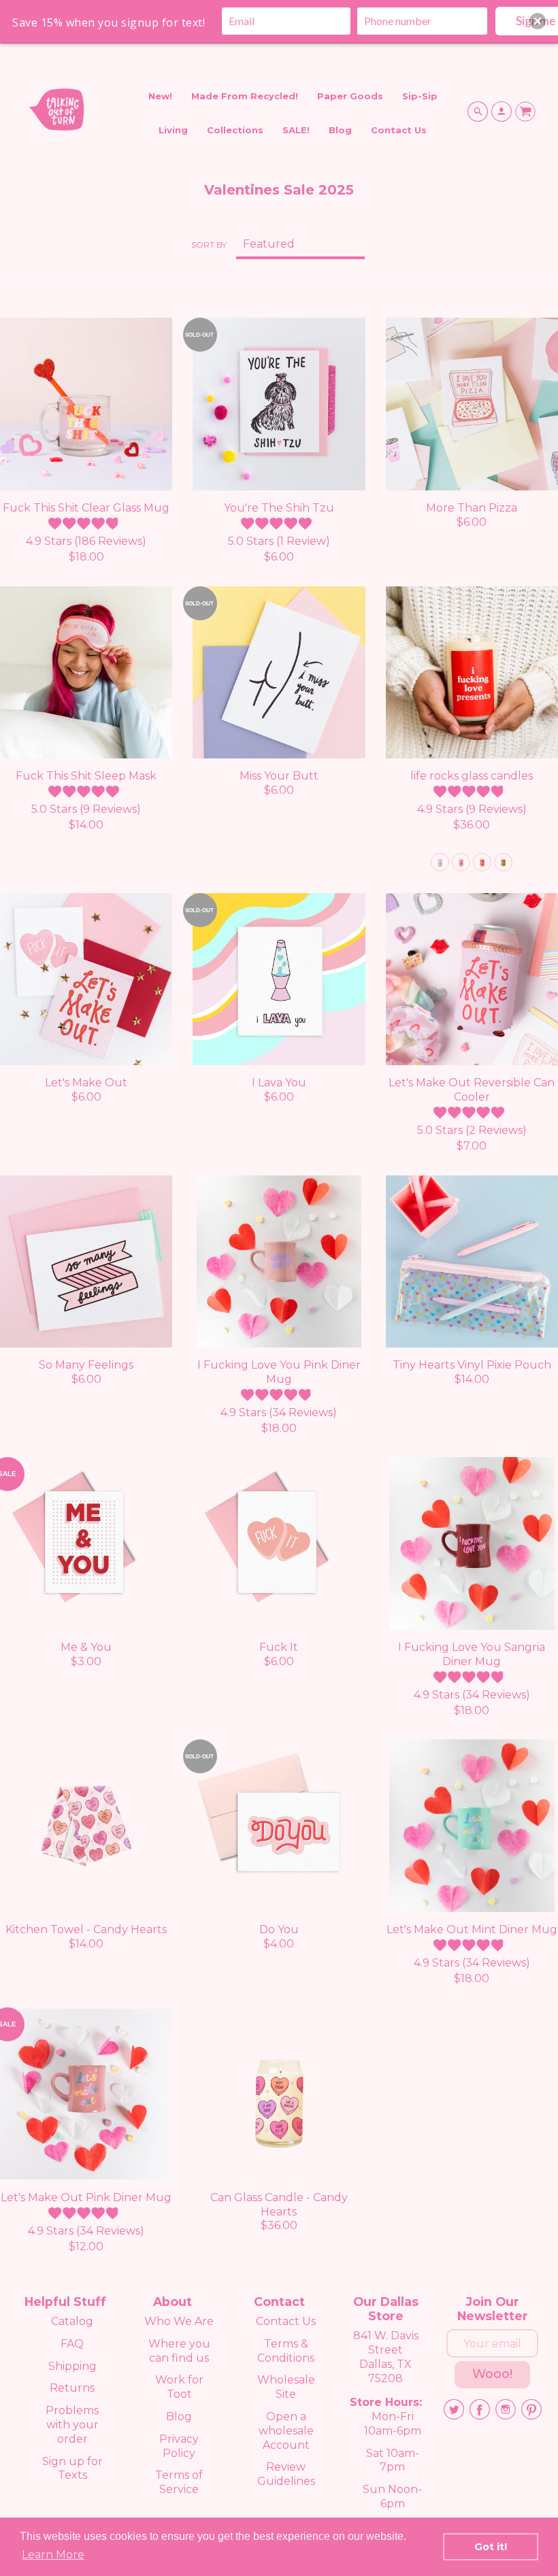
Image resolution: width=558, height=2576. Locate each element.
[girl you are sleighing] (440, 862)
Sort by (209, 245)
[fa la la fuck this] (461, 862)
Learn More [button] (53, 2555)
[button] (538, 21)
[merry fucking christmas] (503, 862)
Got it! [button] (491, 2547)
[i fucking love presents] (482, 862)
